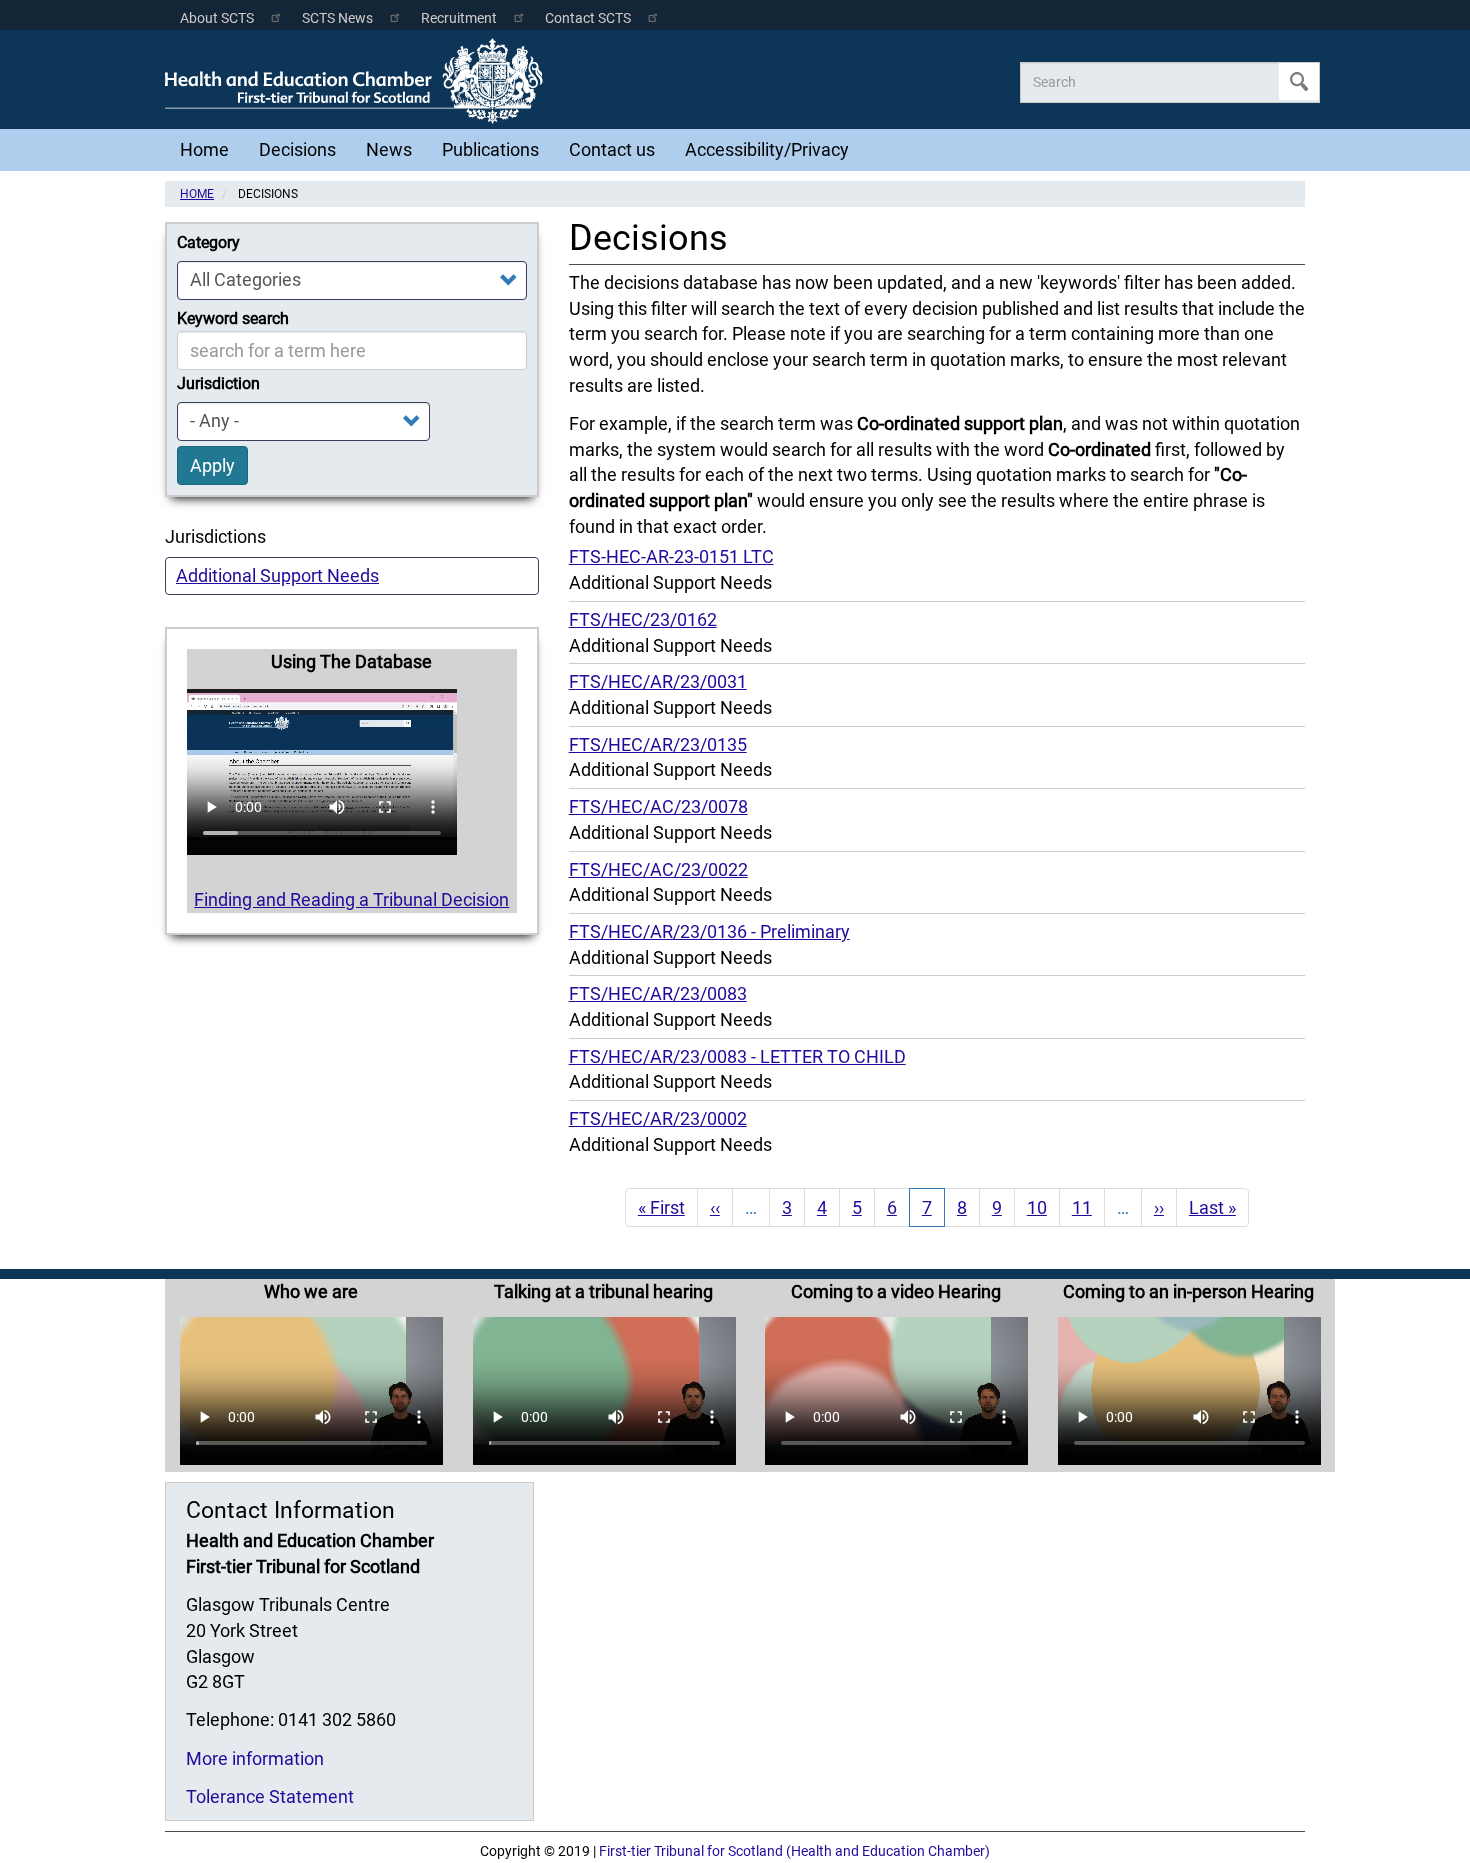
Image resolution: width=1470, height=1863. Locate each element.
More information (255, 1758)
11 (1088, 1207)
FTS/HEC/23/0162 (643, 619)
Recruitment (459, 18)
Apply (1299, 81)
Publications (490, 149)
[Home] (359, 81)
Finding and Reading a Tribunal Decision (351, 899)
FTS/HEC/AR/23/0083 (658, 993)
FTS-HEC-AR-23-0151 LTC (671, 556)
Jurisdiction (218, 383)
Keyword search (233, 318)
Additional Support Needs (277, 575)
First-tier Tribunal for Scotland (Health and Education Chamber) (794, 1851)
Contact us (612, 149)
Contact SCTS (588, 18)
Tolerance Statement (270, 1796)
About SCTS (217, 18)
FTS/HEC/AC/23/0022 (658, 869)
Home (204, 149)
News (389, 149)
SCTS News (337, 18)
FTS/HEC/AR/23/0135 (658, 744)
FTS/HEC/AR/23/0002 (658, 1118)
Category (208, 242)
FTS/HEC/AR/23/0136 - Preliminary (709, 931)
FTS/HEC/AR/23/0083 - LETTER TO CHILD (737, 1056)
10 (1043, 1207)
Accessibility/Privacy (767, 149)
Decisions (297, 149)
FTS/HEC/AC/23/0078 (658, 806)
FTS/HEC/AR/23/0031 (658, 681)
